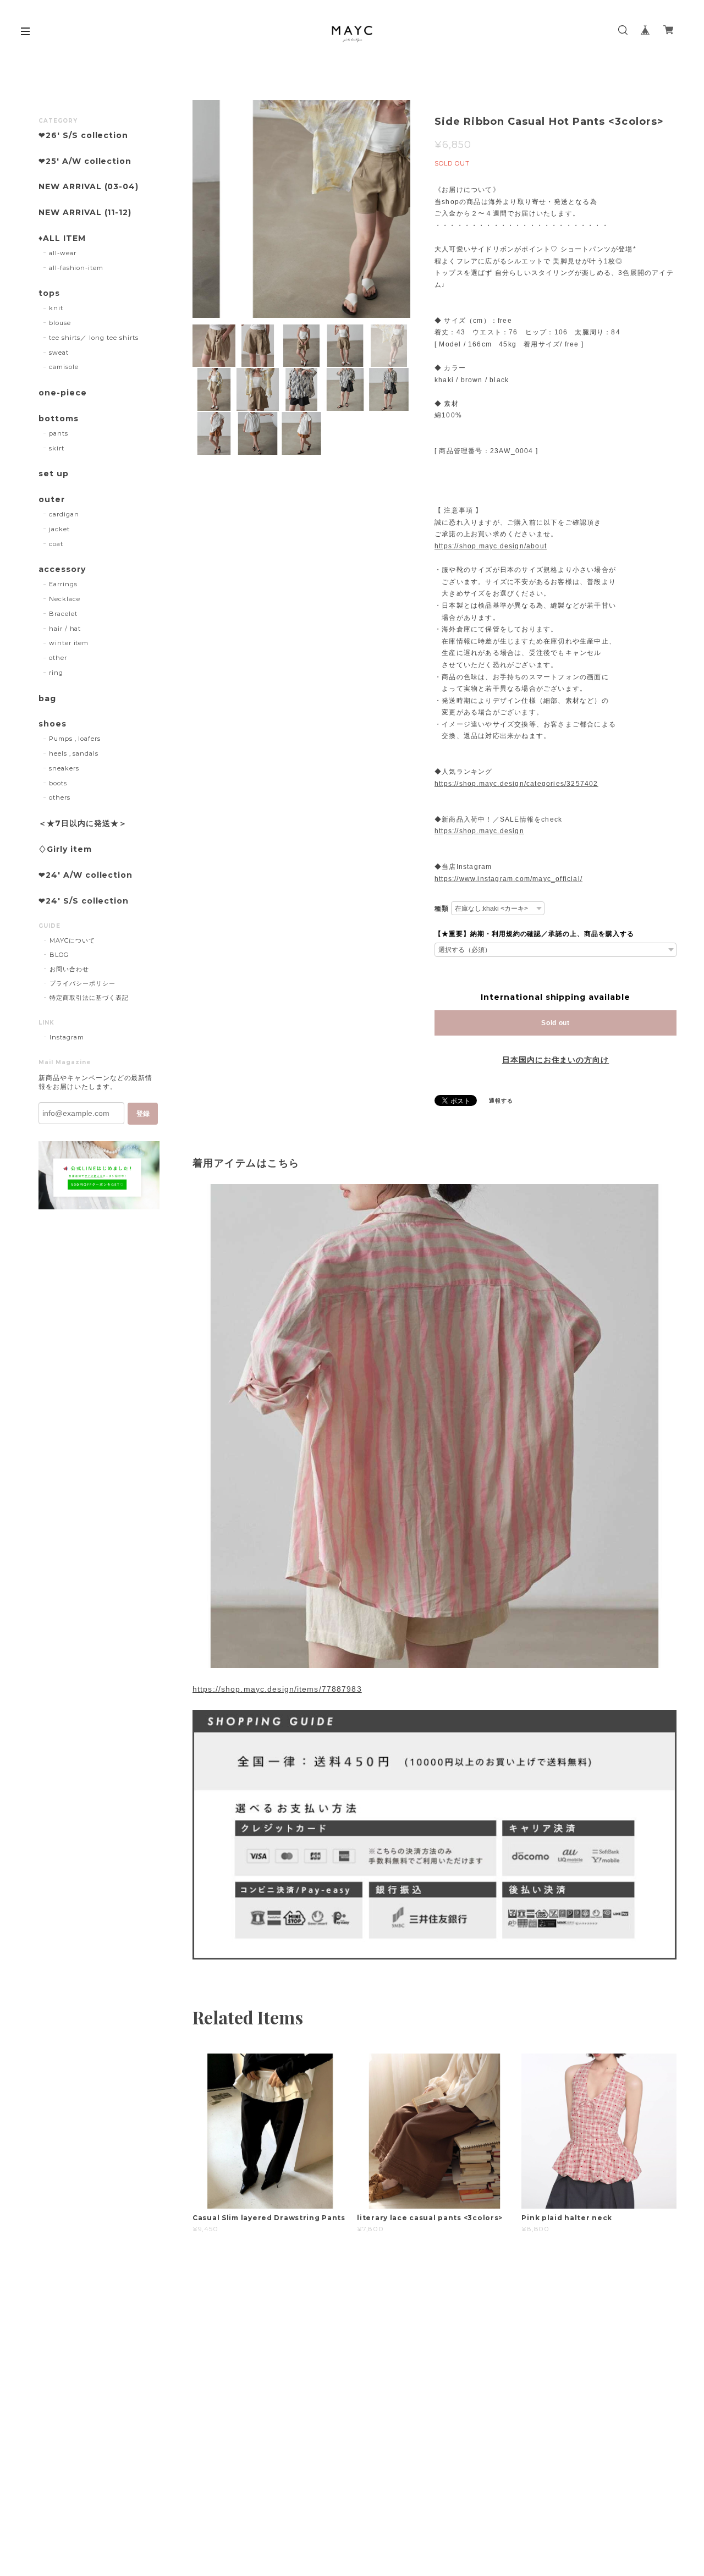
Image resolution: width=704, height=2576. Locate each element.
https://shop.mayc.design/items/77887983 (277, 1689)
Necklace (65, 599)
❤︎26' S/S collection (83, 136)
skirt (57, 448)
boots (58, 783)
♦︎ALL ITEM (62, 238)
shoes (53, 724)
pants (59, 433)
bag (47, 699)
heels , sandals (74, 753)
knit (56, 308)
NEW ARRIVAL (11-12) (85, 213)
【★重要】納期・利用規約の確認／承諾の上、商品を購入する (534, 934)
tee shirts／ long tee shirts (94, 338)
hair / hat (65, 629)
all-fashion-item (76, 268)
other (58, 658)
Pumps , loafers (75, 739)
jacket (59, 529)
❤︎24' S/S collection (84, 901)
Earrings (63, 584)
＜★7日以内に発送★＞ (83, 824)
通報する (501, 1101)
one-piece (63, 393)
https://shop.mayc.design (479, 831)
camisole (64, 367)
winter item (69, 643)
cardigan (64, 514)
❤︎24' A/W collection (86, 875)
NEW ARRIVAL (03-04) (89, 187)
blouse (60, 323)
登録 (143, 1114)
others (60, 797)
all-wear (63, 253)
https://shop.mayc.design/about (491, 546)
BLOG (59, 955)
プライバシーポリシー (82, 983)
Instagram (67, 1037)
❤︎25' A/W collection (85, 161)
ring (56, 673)
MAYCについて (72, 940)
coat (56, 544)
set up (54, 474)
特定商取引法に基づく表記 (89, 998)
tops (49, 293)
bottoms (59, 419)
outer (52, 500)
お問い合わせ (69, 969)
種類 (442, 909)
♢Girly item (65, 849)
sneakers (64, 768)
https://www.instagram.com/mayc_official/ (508, 879)
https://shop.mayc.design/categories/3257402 (516, 784)
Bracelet (63, 614)
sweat (59, 353)
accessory (62, 569)
